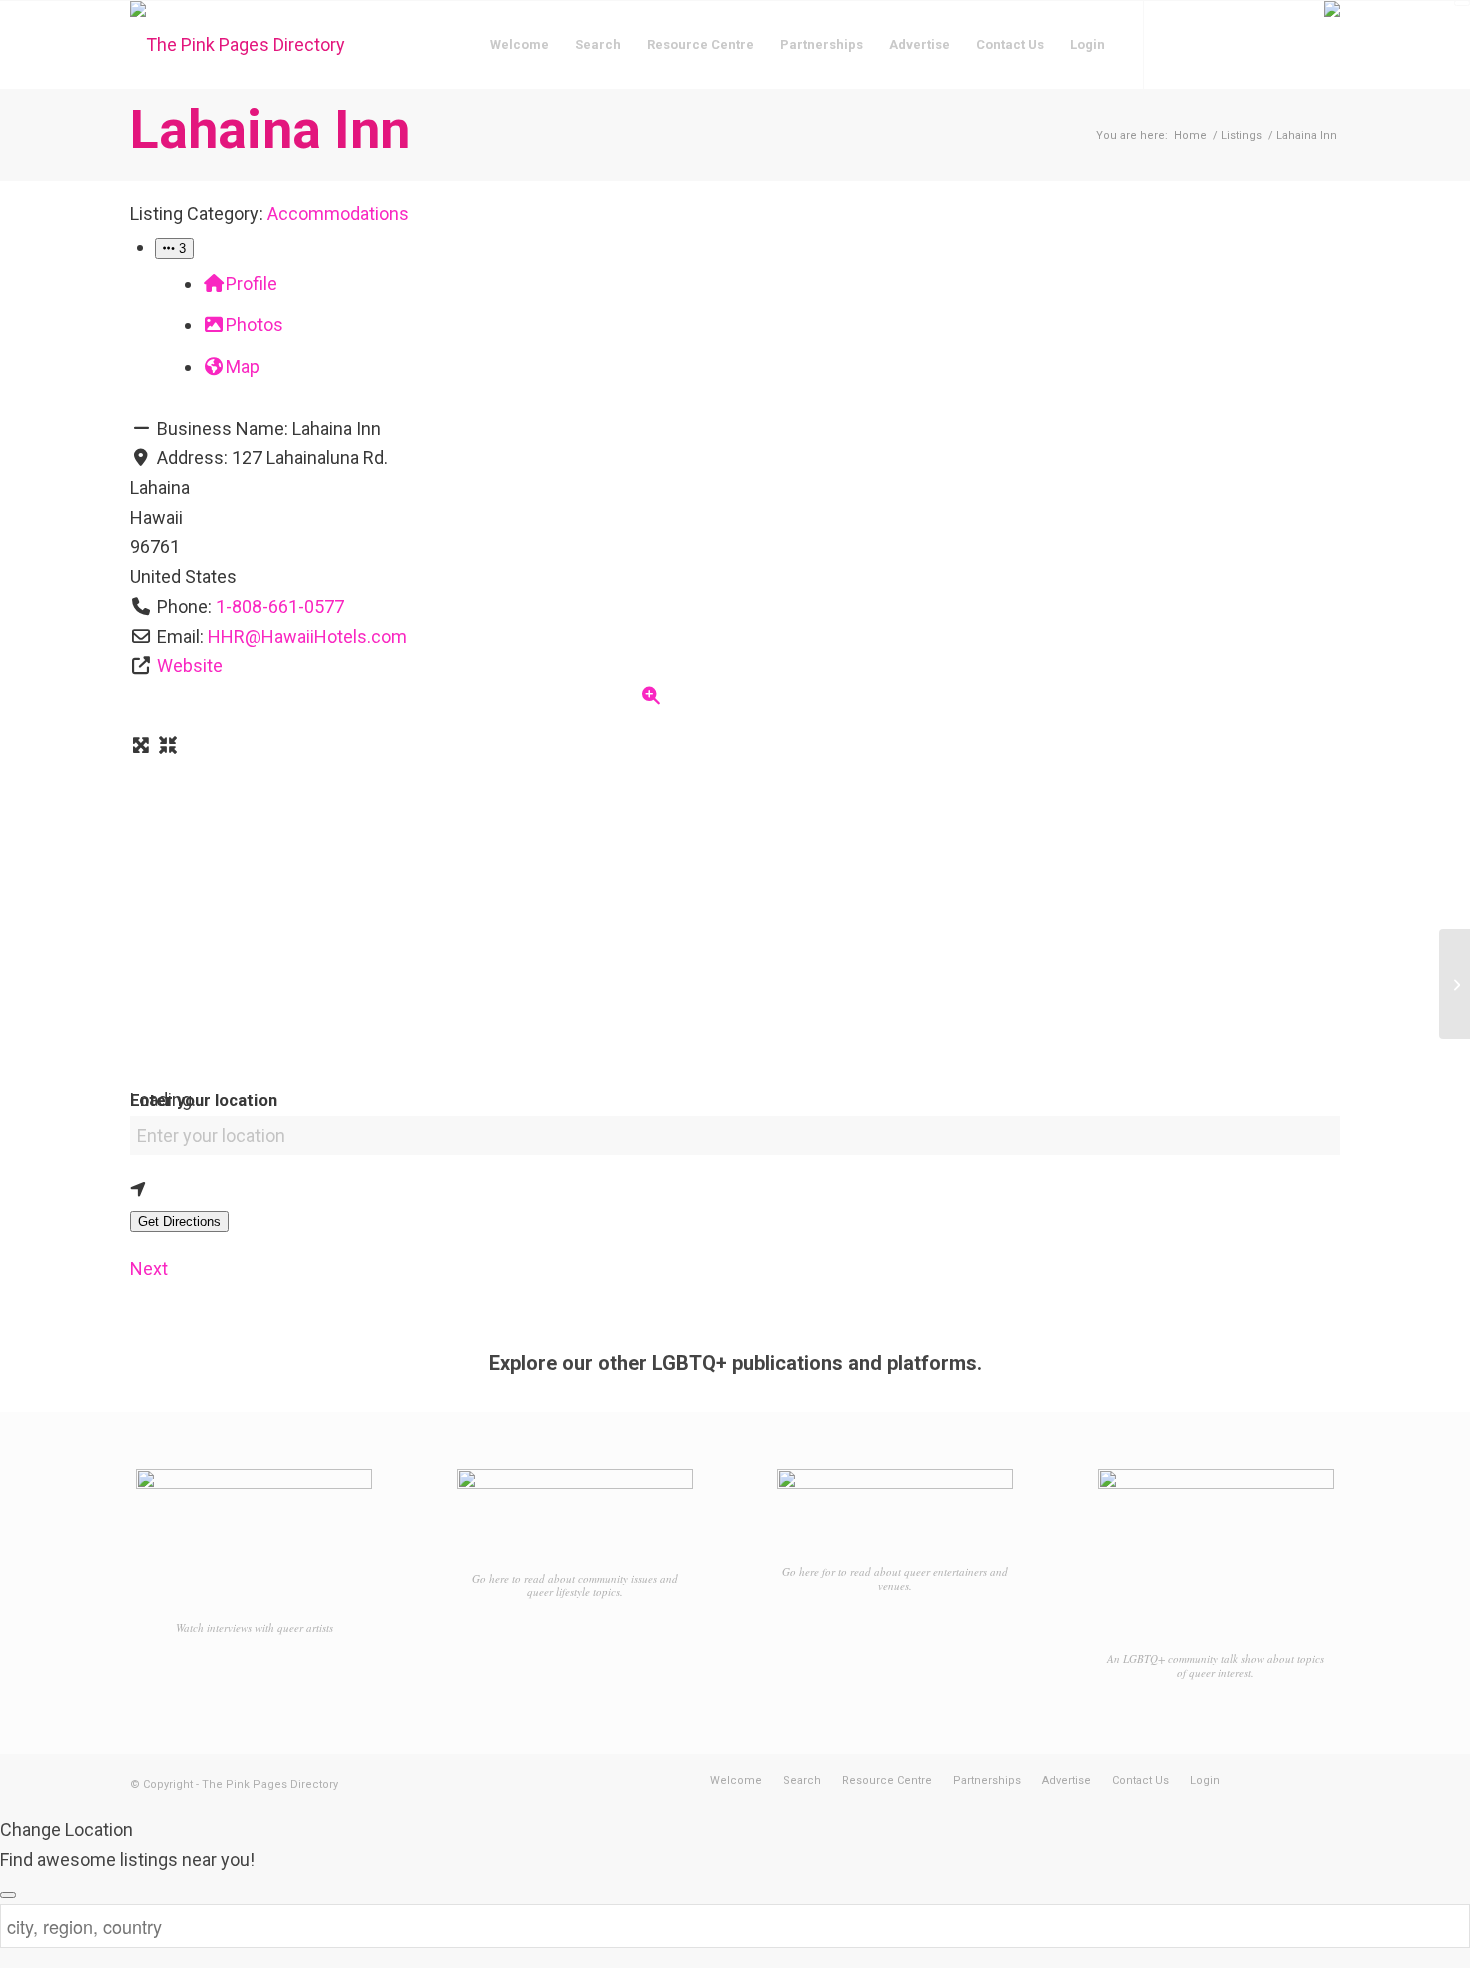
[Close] (8, 1895)
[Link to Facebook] (1175, 44)
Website (190, 665)
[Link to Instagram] (1205, 44)
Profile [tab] (251, 283)
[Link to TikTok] (1235, 44)
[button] (174, 248)
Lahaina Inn (270, 129)
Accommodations (338, 213)
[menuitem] (519, 45)
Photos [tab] (254, 324)
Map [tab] (243, 366)
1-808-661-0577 (280, 606)
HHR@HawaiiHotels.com (307, 636)
